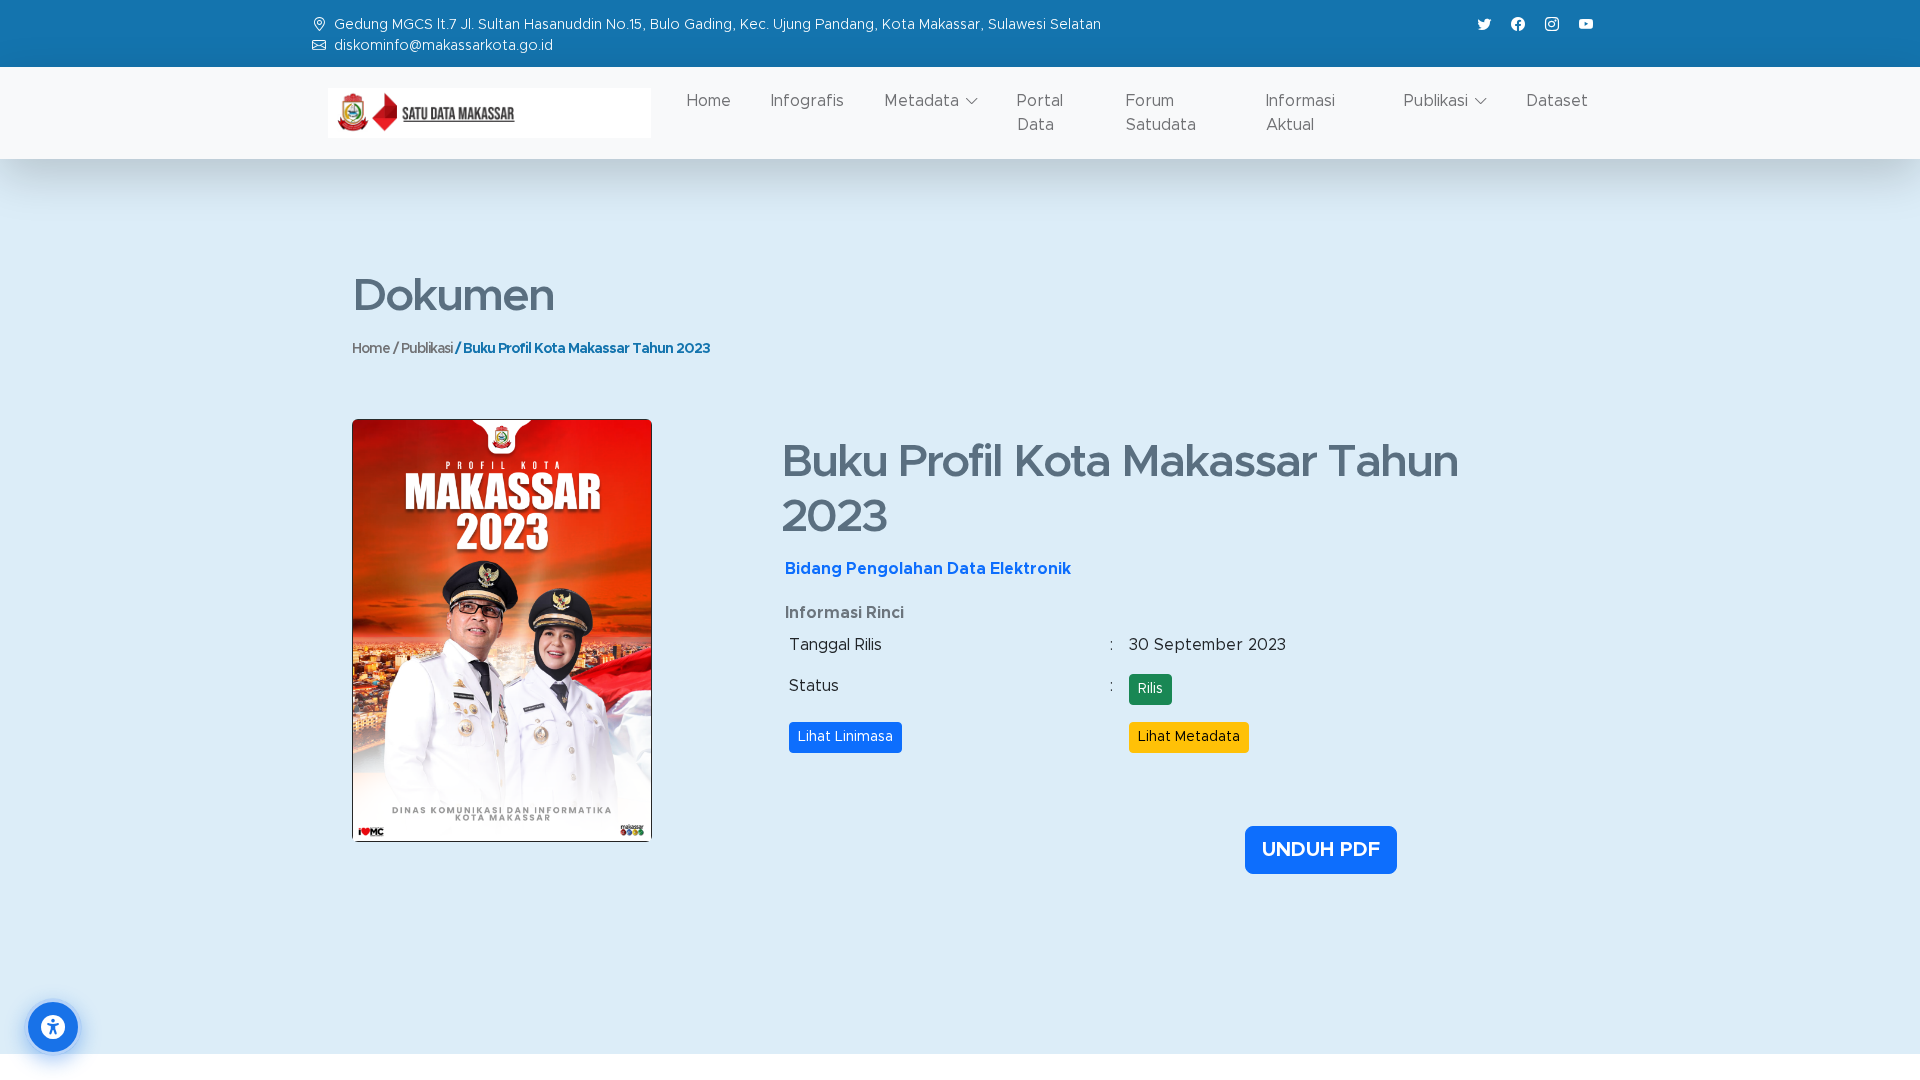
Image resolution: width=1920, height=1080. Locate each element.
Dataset (1557, 101)
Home (709, 101)
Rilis (1150, 689)
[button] (53, 1027)
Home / (376, 349)
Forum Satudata (1161, 113)
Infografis (807, 101)
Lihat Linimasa (845, 737)
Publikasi (428, 349)
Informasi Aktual (1300, 113)
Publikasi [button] (1436, 101)
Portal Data (1040, 113)
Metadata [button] (921, 101)
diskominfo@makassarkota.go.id (443, 46)
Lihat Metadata (1189, 737)
